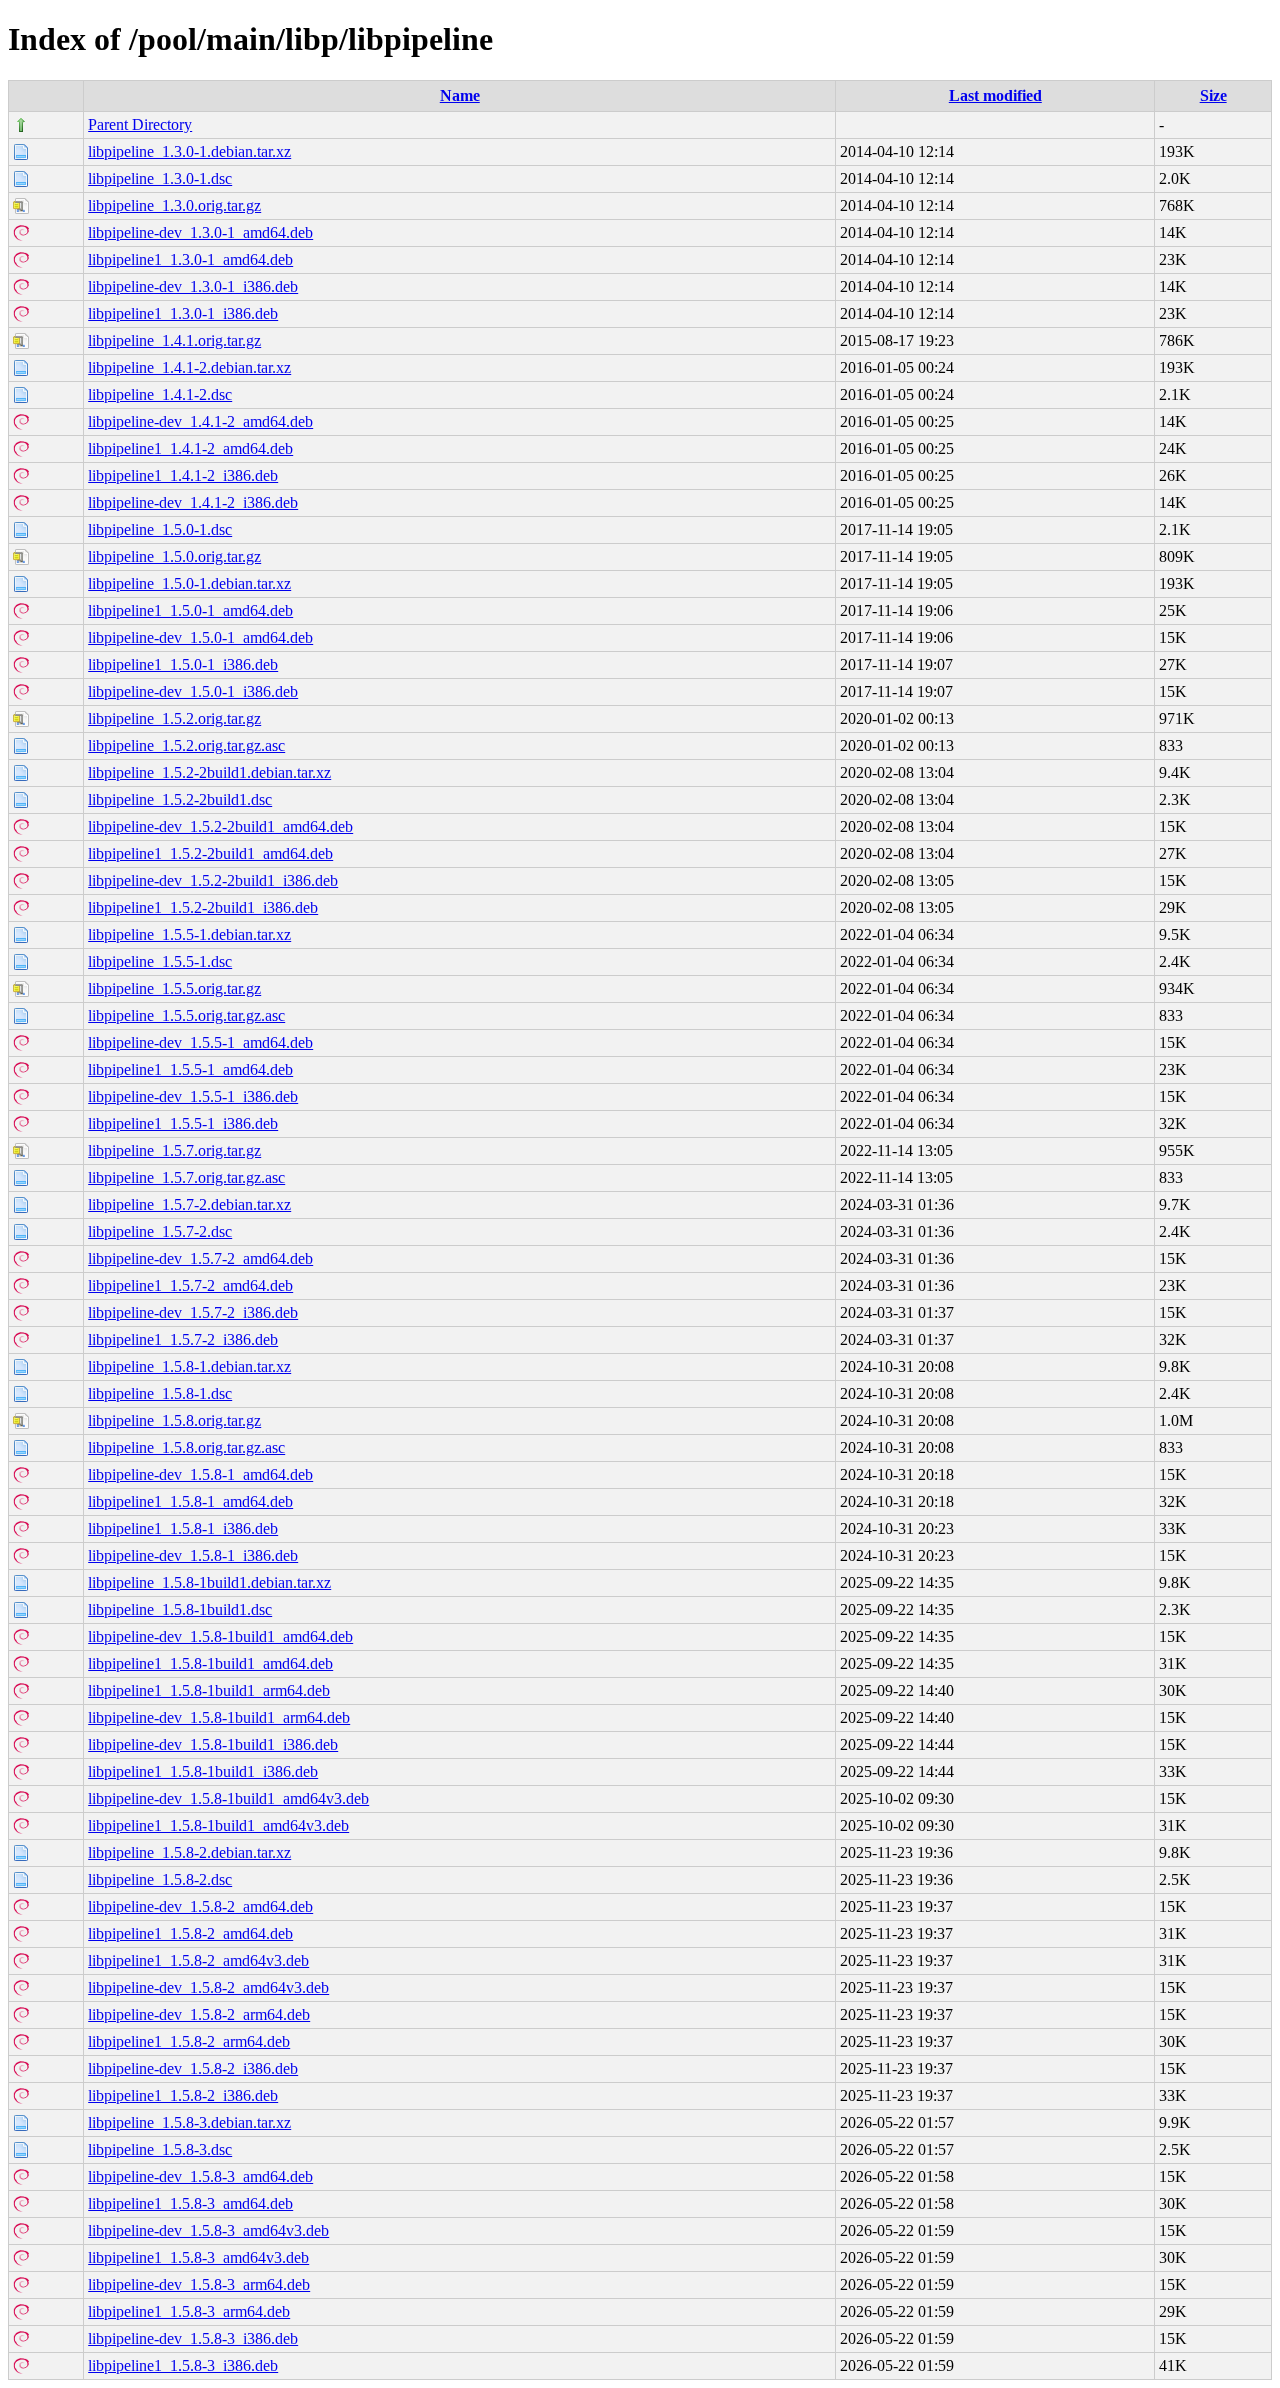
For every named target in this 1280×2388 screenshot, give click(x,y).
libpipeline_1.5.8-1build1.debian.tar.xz (209, 1582)
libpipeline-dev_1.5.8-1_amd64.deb (200, 1474)
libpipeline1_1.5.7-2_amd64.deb (190, 1285)
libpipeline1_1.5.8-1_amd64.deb (190, 1501)
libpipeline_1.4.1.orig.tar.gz (174, 340)
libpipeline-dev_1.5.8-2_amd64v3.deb (208, 1987)
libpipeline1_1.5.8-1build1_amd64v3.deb (218, 1825)
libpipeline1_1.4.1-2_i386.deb (183, 475)
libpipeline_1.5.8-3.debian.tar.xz (189, 2122)
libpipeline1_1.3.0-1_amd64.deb (190, 259)
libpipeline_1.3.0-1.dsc (160, 178)
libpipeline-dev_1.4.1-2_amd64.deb (200, 421)
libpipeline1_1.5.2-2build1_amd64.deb (210, 853)
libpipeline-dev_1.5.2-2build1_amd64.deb (220, 826)
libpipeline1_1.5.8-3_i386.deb (183, 2365)
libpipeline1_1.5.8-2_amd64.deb (190, 1933)
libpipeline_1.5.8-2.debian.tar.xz (189, 1852)
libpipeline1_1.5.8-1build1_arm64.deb (209, 1690)
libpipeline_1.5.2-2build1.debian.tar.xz (209, 772)
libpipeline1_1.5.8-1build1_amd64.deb (210, 1663)
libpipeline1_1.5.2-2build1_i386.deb (203, 907)
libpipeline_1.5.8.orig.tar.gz (174, 1420)
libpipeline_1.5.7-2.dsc (160, 1231)
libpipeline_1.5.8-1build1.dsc (180, 1609)
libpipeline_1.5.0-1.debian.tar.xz (189, 583)
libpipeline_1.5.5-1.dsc (160, 961)
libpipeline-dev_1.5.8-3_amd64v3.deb (208, 2230)
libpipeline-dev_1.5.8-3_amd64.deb (200, 2176)
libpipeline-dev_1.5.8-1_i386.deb (193, 1555)
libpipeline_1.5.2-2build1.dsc (180, 799)
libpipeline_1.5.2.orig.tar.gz (174, 718)
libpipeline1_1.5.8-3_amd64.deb (190, 2203)
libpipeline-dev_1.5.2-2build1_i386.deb (213, 880)
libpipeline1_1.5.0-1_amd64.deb (190, 610)
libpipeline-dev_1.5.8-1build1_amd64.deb (220, 1636)
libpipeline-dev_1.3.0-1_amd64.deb (200, 232)
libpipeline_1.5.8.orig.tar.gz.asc (186, 1447)
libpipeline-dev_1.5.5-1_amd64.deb (200, 1042)
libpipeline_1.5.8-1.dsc (160, 1393)
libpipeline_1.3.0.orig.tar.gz (174, 205)
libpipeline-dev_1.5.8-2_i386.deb (193, 2068)
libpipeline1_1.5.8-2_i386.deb (183, 2095)
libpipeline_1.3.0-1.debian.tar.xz (189, 151)
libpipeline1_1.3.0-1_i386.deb (183, 313)
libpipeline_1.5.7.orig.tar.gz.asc (186, 1177)
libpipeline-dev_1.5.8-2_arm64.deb (199, 2014)
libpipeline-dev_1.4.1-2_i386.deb (193, 502)
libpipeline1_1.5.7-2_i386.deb (183, 1339)
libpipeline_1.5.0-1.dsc (160, 529)
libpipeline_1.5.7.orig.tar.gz (174, 1150)
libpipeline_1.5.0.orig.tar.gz (174, 556)
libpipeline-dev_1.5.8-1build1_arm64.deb (219, 1717)
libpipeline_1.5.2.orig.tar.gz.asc (186, 745)
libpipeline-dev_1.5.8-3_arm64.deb (199, 2284)
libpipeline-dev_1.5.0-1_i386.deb (193, 691)
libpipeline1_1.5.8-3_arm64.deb (189, 2311)
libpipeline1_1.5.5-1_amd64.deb (190, 1069)
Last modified (995, 95)
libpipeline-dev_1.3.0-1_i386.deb (193, 286)
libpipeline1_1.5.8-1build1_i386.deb (203, 1771)
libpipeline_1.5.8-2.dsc (160, 1879)
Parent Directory (140, 124)
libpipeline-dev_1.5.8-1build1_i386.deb (213, 1744)
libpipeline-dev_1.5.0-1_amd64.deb (200, 637)
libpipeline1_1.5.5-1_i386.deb (183, 1123)
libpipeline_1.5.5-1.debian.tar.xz (189, 934)
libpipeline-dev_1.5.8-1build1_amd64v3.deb (228, 1798)
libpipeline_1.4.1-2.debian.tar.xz (189, 367)
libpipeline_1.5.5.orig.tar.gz (174, 988)
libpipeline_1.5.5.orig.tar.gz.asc (186, 1015)
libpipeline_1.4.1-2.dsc (160, 394)
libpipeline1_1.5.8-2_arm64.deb (189, 2041)
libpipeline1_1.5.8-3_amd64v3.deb (198, 2257)
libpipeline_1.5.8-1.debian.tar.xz (189, 1366)
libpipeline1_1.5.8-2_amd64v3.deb (198, 1960)
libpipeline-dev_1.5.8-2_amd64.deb (200, 1906)
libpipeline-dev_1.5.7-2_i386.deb (193, 1312)
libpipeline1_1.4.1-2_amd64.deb (190, 448)
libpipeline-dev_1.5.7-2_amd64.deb (200, 1258)
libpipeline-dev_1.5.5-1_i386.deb (193, 1096)
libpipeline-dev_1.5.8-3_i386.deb (193, 2338)
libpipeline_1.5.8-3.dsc (160, 2149)
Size (1213, 95)
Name (460, 95)
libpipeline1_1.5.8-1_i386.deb (183, 1528)
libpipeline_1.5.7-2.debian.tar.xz (189, 1204)
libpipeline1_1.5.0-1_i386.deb (183, 664)
